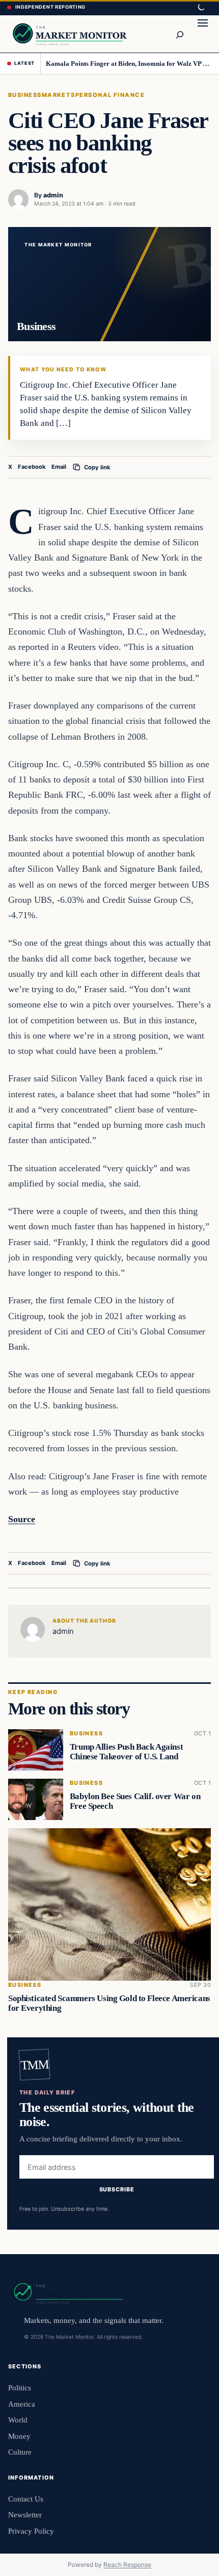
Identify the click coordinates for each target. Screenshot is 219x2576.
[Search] (179, 34)
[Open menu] (203, 34)
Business (25, 95)
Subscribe (117, 2190)
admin (53, 195)
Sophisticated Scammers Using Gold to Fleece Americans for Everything (109, 2003)
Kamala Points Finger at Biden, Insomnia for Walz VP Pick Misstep (129, 64)
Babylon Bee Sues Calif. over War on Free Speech (135, 1801)
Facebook (32, 467)
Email (59, 467)
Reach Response (127, 2565)
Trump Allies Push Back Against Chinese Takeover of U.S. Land (126, 1752)
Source (22, 1519)
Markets (59, 95)
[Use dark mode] (201, 8)
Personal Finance (110, 95)
